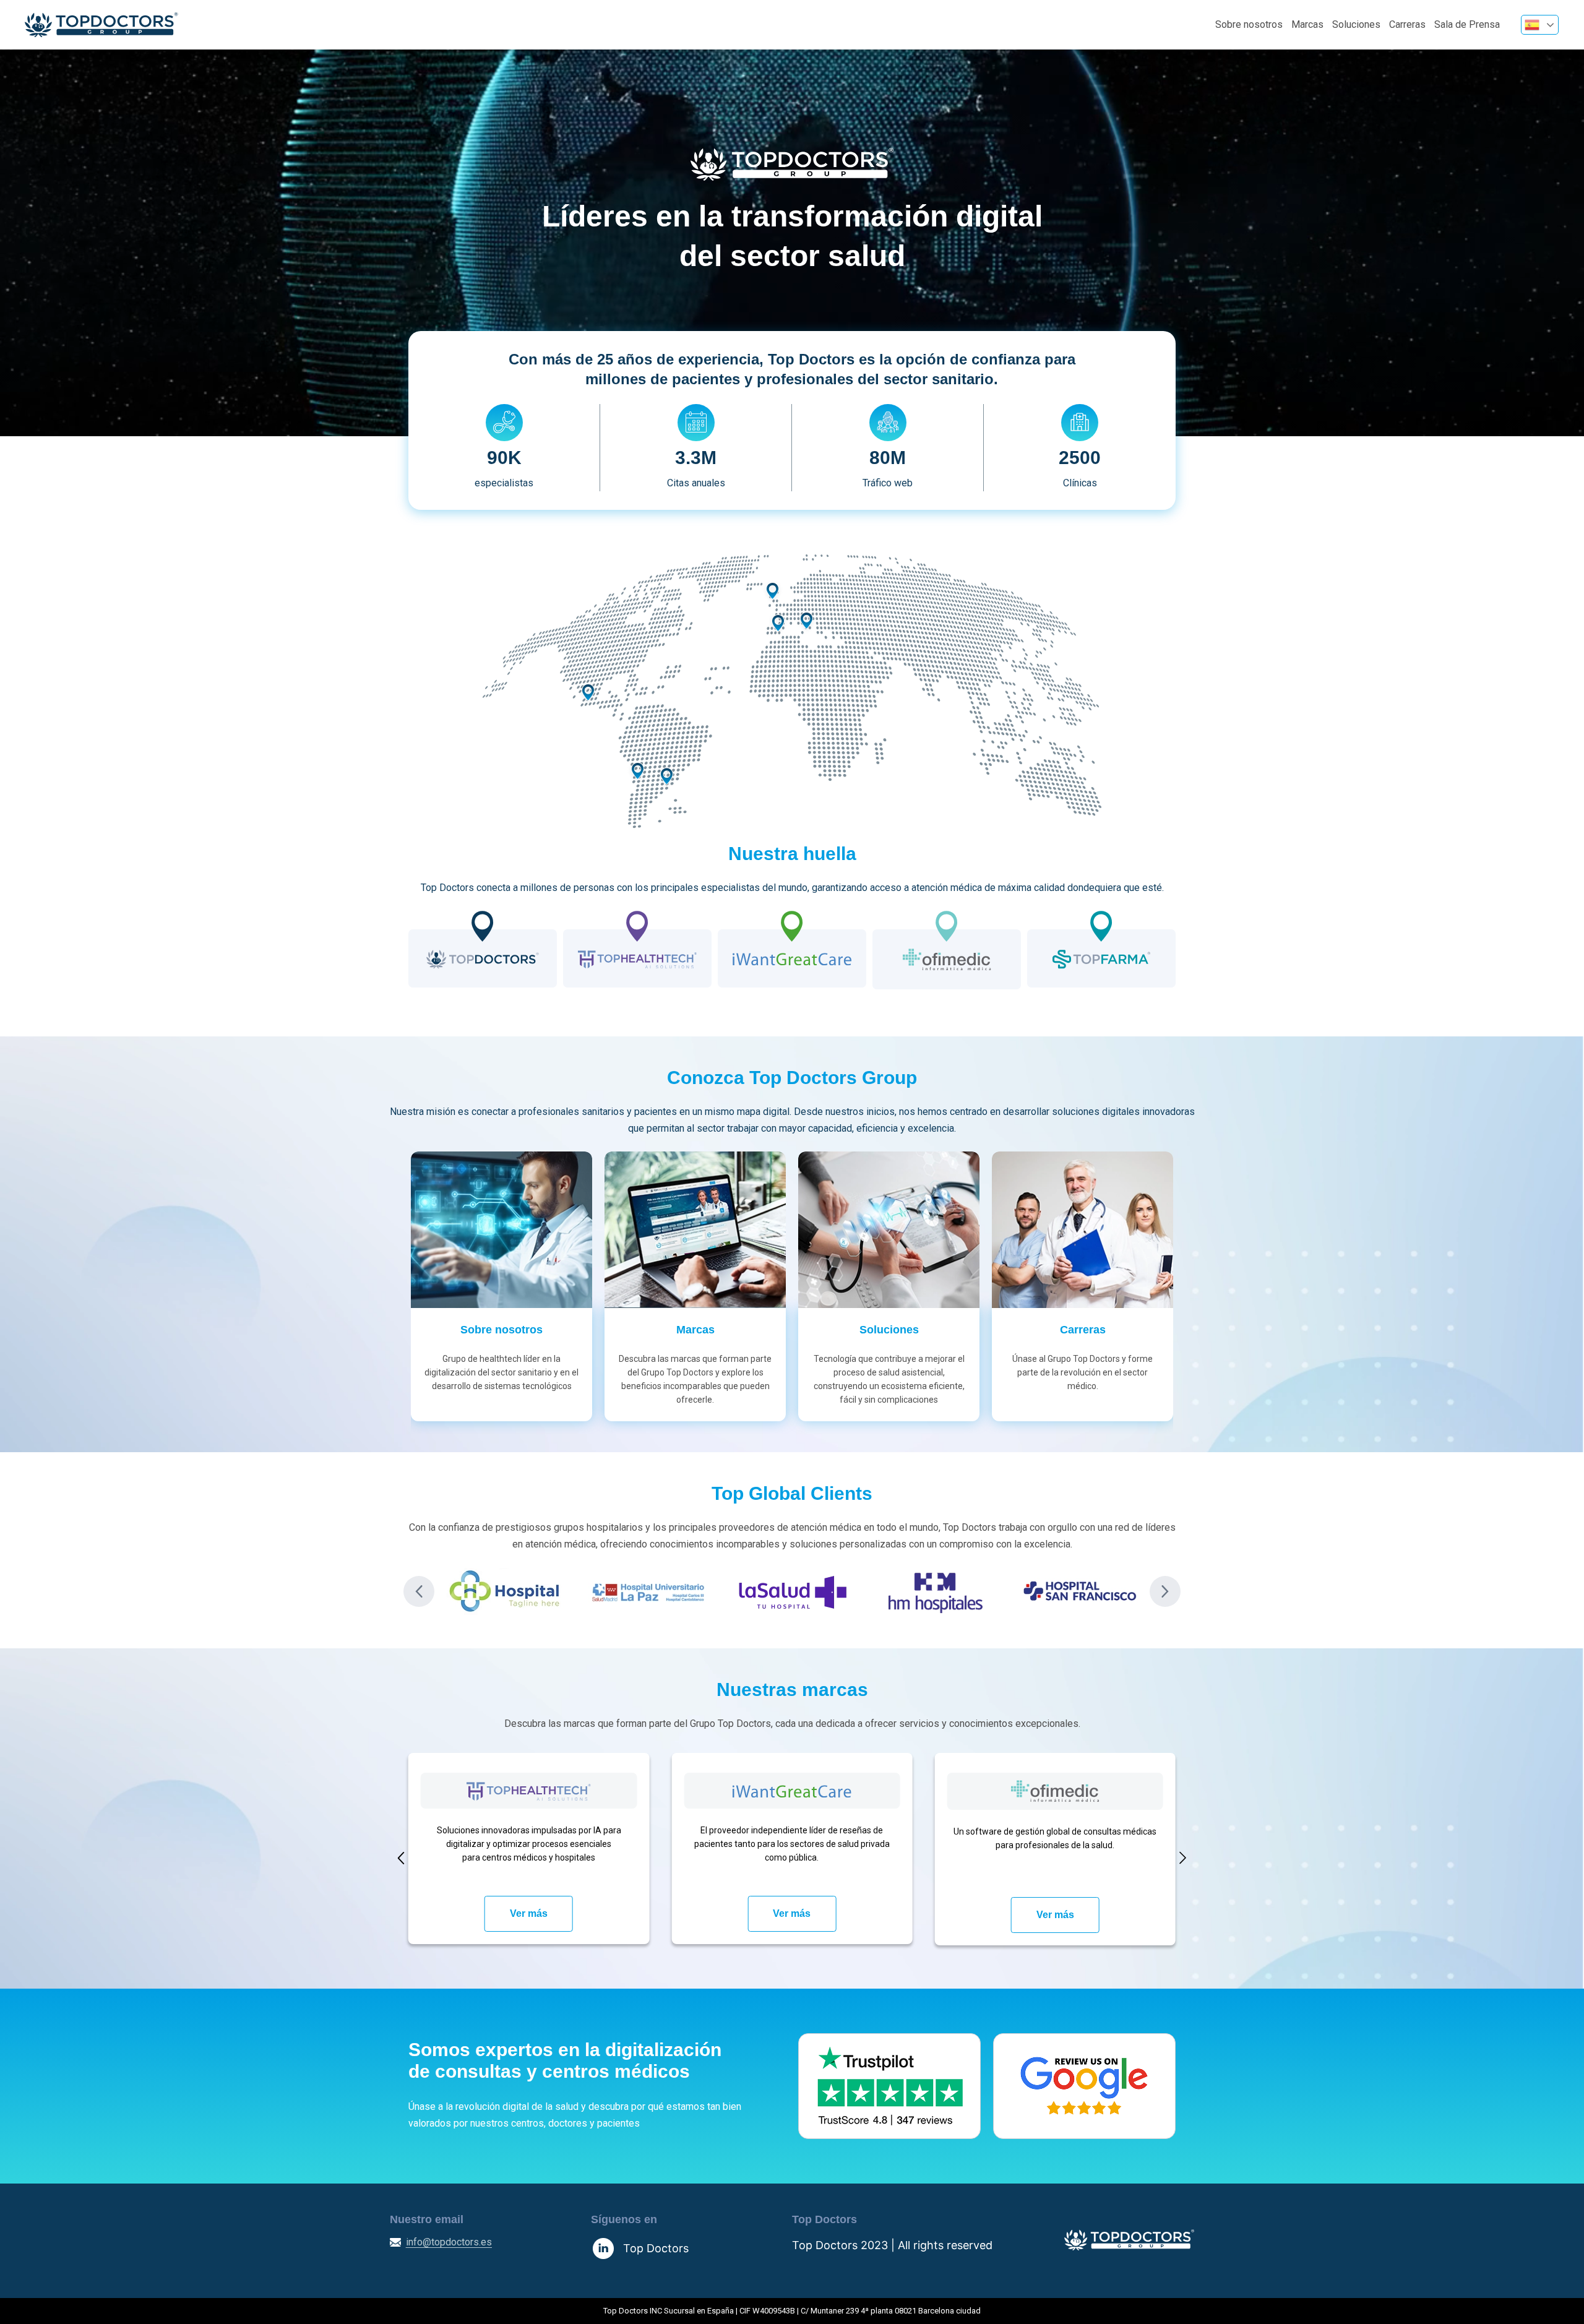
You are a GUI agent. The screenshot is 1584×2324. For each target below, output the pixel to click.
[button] (419, 1591)
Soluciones (1356, 24)
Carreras (1407, 24)
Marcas (1307, 24)
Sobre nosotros (1249, 24)
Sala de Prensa (1467, 24)
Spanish (1540, 25)
